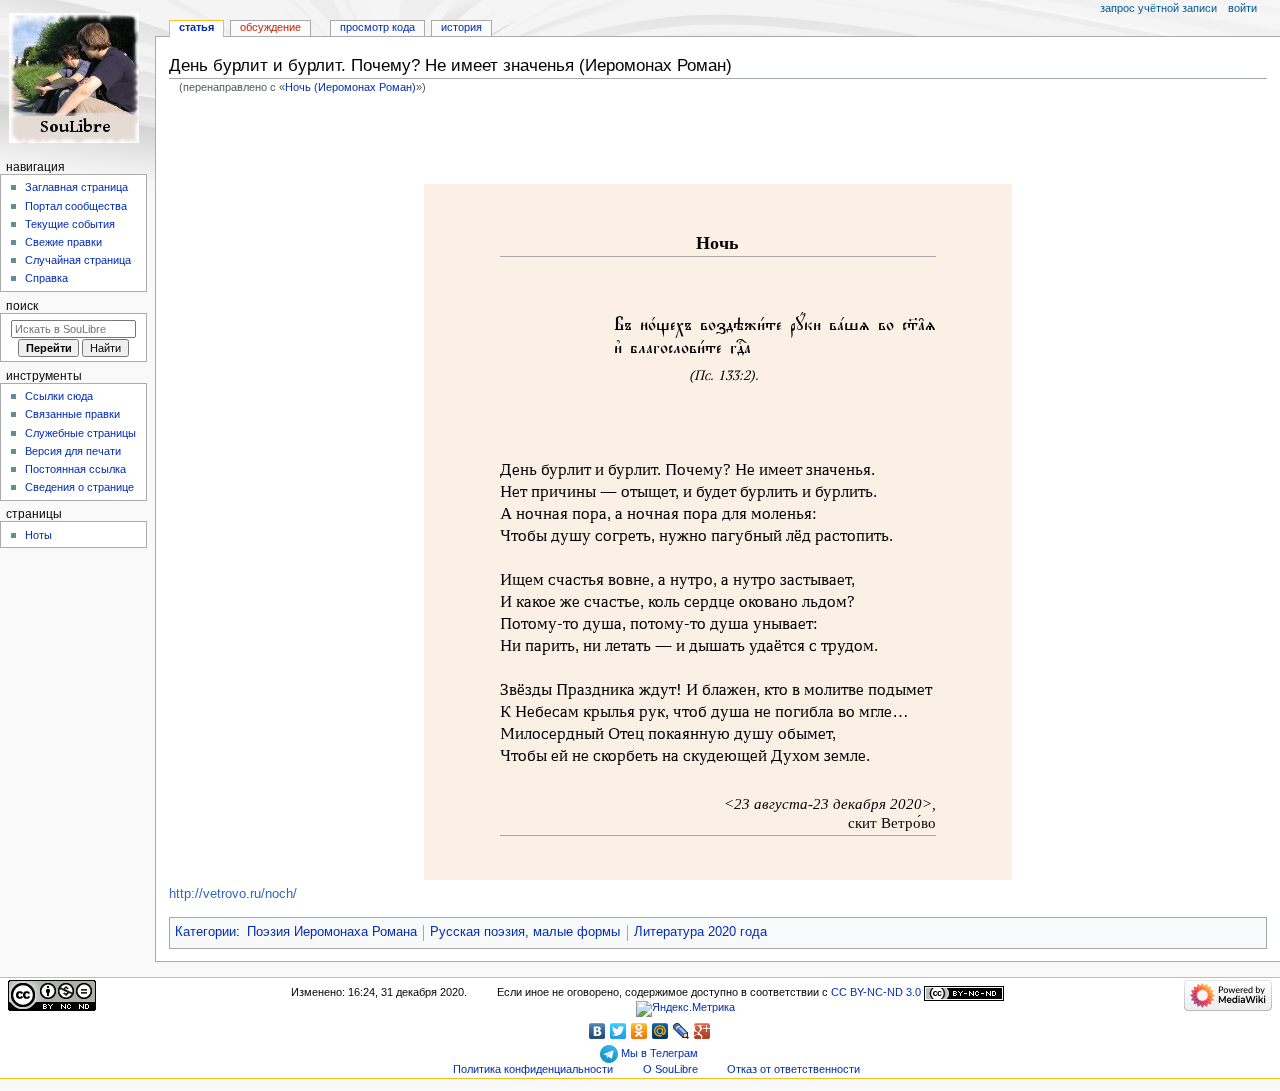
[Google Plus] (702, 1031)
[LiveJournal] (681, 1031)
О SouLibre (670, 1069)
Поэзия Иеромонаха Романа (332, 932)
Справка (46, 278)
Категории (205, 932)
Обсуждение (270, 27)
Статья (196, 27)
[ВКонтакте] (597, 1031)
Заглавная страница (76, 187)
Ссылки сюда (59, 396)
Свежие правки (63, 242)
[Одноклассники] (639, 1031)
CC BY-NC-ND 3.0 (876, 992)
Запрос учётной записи (1158, 8)
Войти (1242, 8)
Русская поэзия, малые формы (525, 932)
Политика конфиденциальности (533, 1069)
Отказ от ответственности (793, 1069)
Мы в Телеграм (658, 1053)
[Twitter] (618, 1031)
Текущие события (70, 224)
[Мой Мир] (660, 1031)
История (461, 27)
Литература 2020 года (700, 932)
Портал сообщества (76, 206)
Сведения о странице (79, 487)
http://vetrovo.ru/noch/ (233, 894)
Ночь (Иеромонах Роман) (350, 87)
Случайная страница (78, 260)
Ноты (38, 535)
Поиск (22, 306)
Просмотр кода (377, 27)
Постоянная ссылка (75, 469)
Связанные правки (72, 414)
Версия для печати (73, 451)
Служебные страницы (80, 433)
